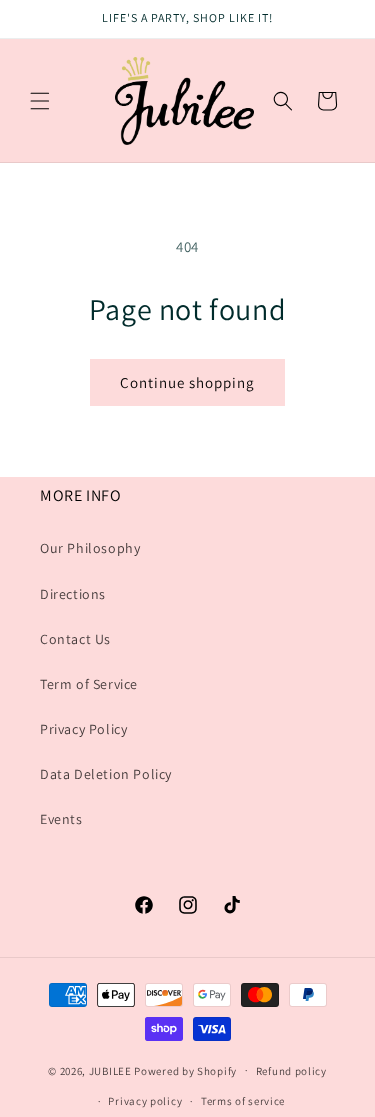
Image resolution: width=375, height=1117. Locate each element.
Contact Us (75, 639)
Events (61, 819)
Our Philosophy (90, 548)
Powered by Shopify (185, 1070)
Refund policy (291, 1071)
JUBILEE (110, 1070)
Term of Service (89, 684)
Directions (73, 594)
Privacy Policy (83, 729)
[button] (40, 101)
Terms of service (243, 1101)
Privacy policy (145, 1101)
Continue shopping (187, 382)
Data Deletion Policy (106, 774)
